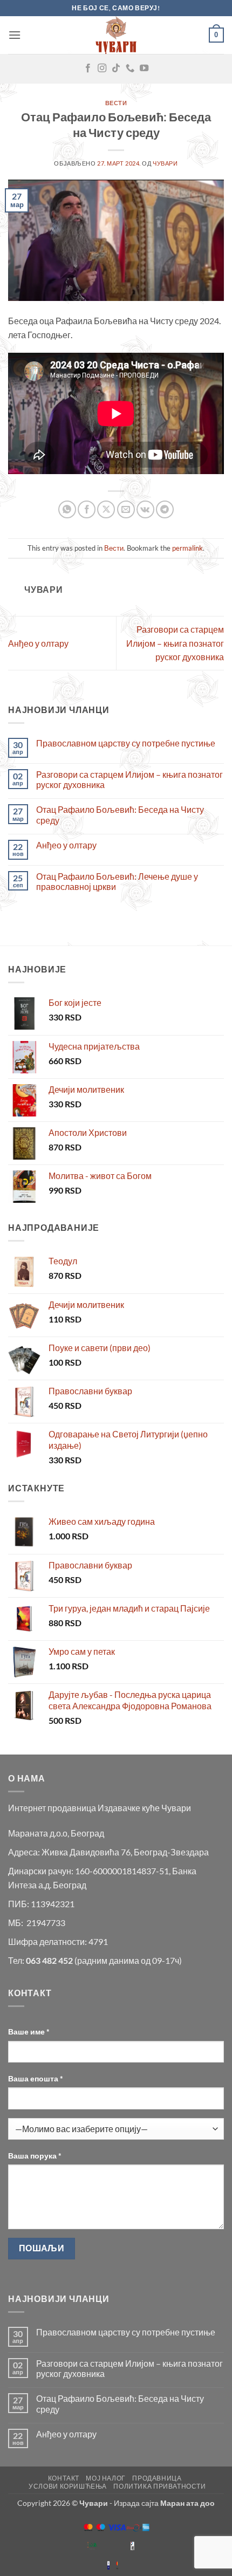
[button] (15, 35)
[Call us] (130, 68)
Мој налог (106, 2478)
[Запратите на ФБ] (88, 68)
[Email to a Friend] (126, 509)
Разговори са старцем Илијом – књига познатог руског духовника (175, 643)
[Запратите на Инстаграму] (102, 68)
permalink (187, 548)
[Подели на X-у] (106, 509)
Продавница (157, 2478)
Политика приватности (159, 2486)
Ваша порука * (35, 2156)
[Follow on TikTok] (116, 68)
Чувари (165, 163)
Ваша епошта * (36, 2078)
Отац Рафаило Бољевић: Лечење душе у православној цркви (117, 881)
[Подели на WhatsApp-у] (67, 509)
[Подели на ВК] (145, 509)
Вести (116, 103)
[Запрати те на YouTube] (144, 68)
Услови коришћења (68, 2486)
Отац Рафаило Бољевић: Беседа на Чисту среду (120, 814)
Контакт (64, 2478)
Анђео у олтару (38, 643)
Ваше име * (29, 2032)
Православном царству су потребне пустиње (126, 743)
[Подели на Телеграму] (165, 509)
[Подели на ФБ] (87, 509)
